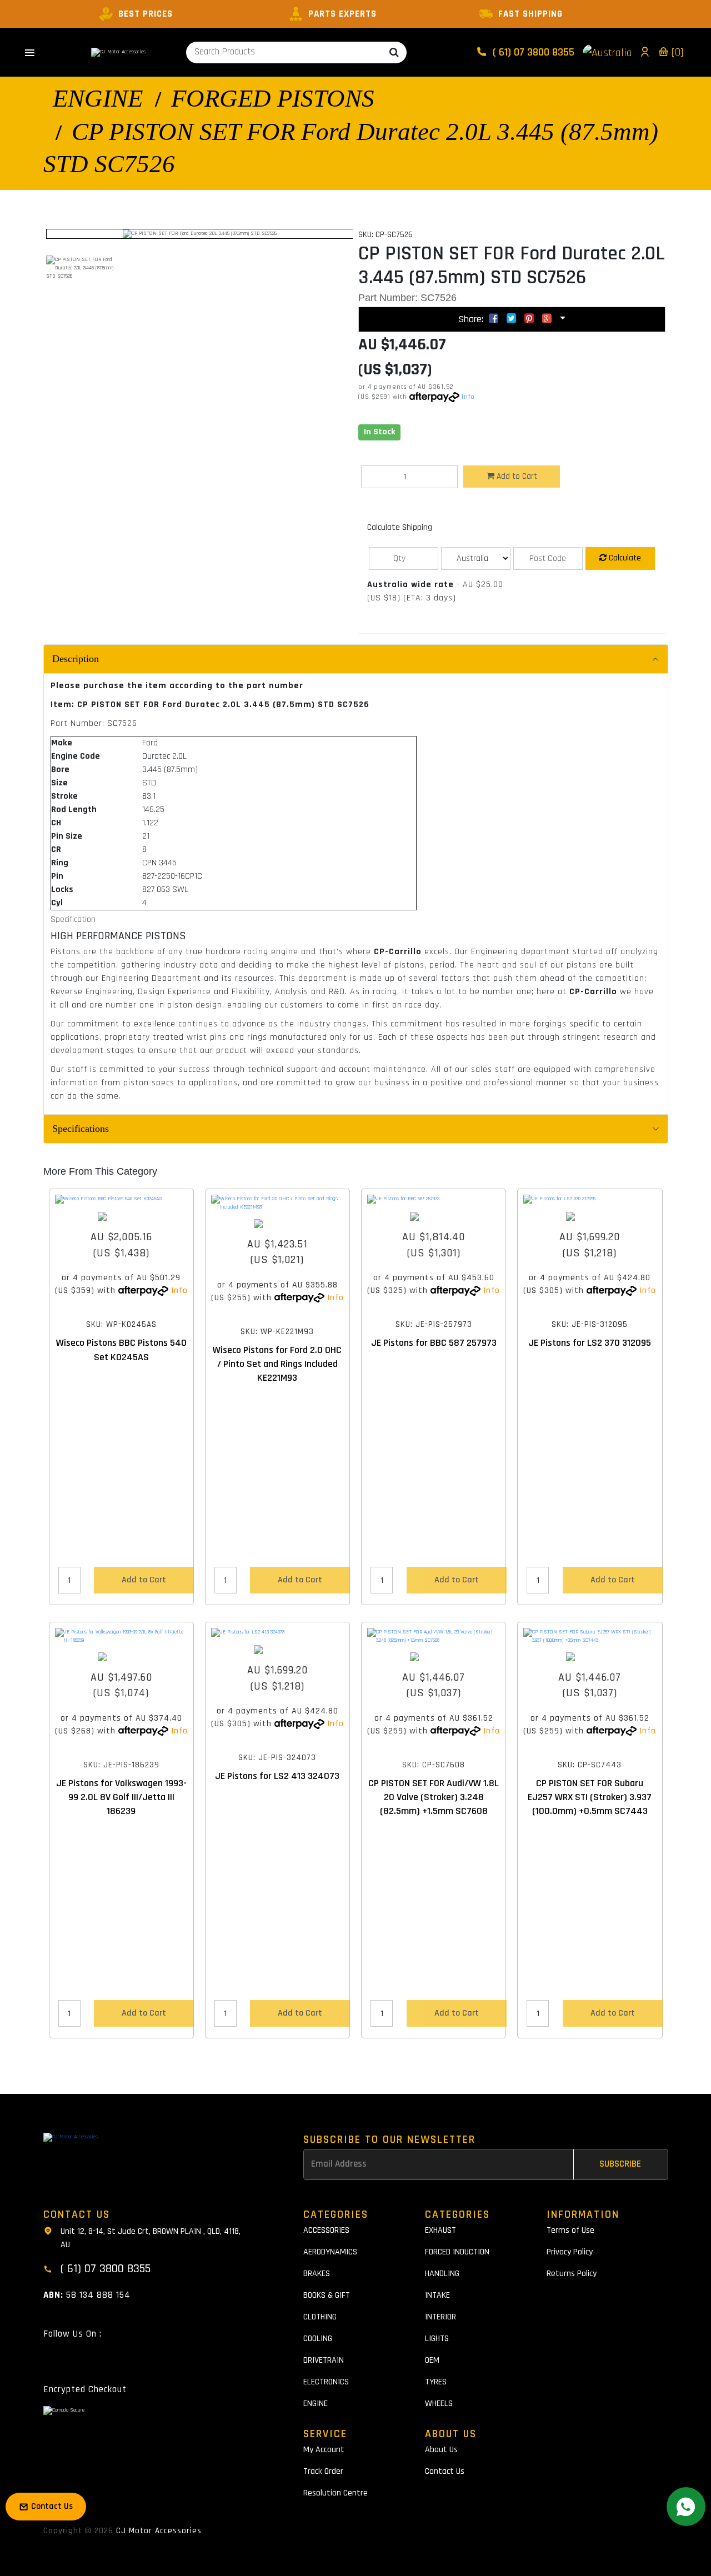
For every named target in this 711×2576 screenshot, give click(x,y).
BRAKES (317, 2274)
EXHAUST (440, 2230)
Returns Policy (572, 2274)
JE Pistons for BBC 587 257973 (434, 1343)
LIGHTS (437, 2339)
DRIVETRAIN (324, 2360)
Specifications (81, 1129)
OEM (432, 2360)
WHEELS (439, 2404)
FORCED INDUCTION (457, 2252)
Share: (472, 319)
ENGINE (98, 98)
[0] (676, 52)
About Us (441, 2450)
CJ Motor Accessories (159, 2531)
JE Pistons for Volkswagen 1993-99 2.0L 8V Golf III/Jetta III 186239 (121, 1797)
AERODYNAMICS (330, 2252)
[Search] (394, 52)
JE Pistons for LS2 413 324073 (277, 1776)
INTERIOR (440, 2317)
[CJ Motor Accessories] (118, 52)
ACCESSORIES (326, 2230)
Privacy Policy (570, 2252)
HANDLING (442, 2274)
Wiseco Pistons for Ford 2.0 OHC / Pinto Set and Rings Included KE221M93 (277, 1364)
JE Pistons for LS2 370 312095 (590, 1343)
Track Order (323, 2471)
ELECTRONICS (326, 2382)
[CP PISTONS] (434, 1657)
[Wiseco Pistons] (121, 1216)
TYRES (436, 2382)
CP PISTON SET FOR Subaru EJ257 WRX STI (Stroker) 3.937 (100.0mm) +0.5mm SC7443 (590, 1797)
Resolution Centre (336, 2493)
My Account (324, 2450)
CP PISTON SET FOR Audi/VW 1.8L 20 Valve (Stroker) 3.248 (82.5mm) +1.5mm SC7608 (434, 1797)
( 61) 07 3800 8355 (532, 52)
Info (468, 397)
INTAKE (437, 2295)
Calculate (624, 558)
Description (76, 659)
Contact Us (445, 2471)
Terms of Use (570, 2230)
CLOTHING (320, 2317)
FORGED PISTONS (273, 98)
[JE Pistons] (434, 1216)
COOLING (318, 2339)
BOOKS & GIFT (327, 2295)
